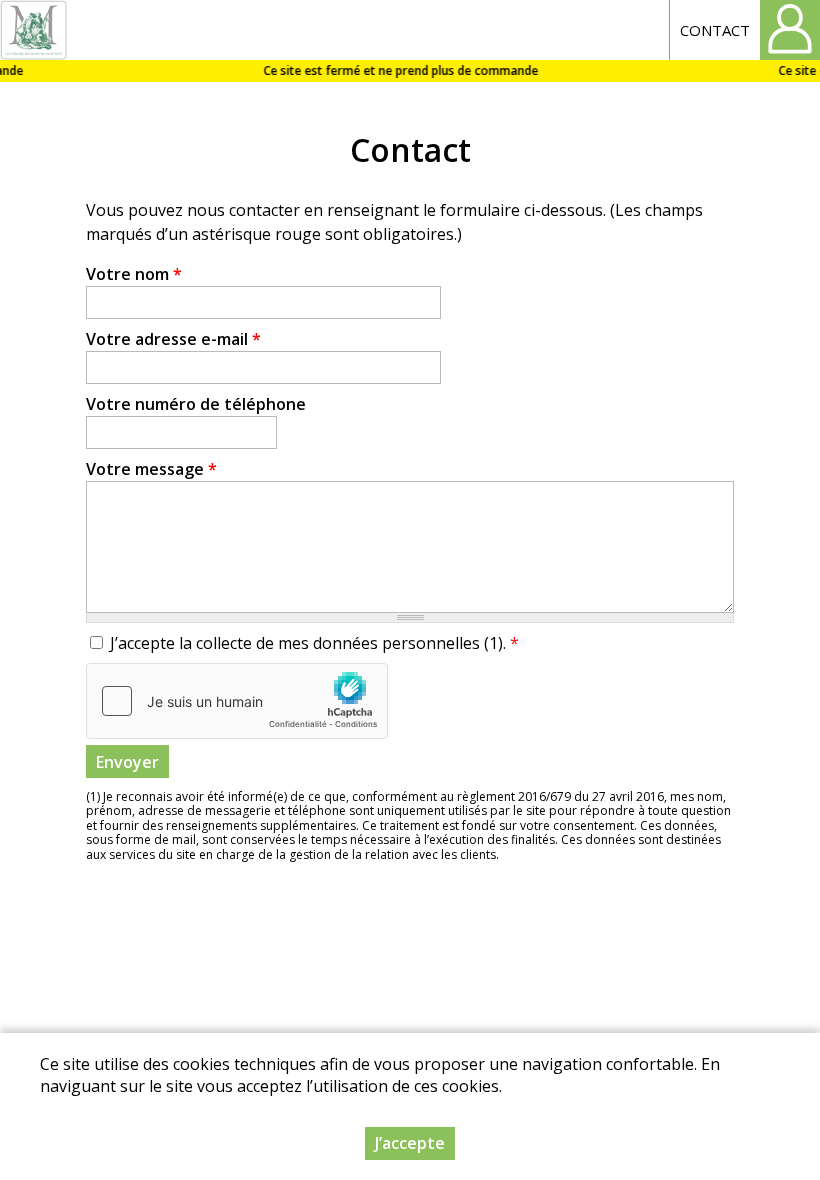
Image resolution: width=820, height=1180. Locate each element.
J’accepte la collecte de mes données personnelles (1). (314, 643)
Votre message (151, 469)
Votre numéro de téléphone (196, 404)
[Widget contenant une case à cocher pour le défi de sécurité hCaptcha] (237, 701)
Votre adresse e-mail (173, 339)
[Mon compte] (790, 30)
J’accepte (410, 1143)
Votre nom (134, 274)
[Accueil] (33, 30)
